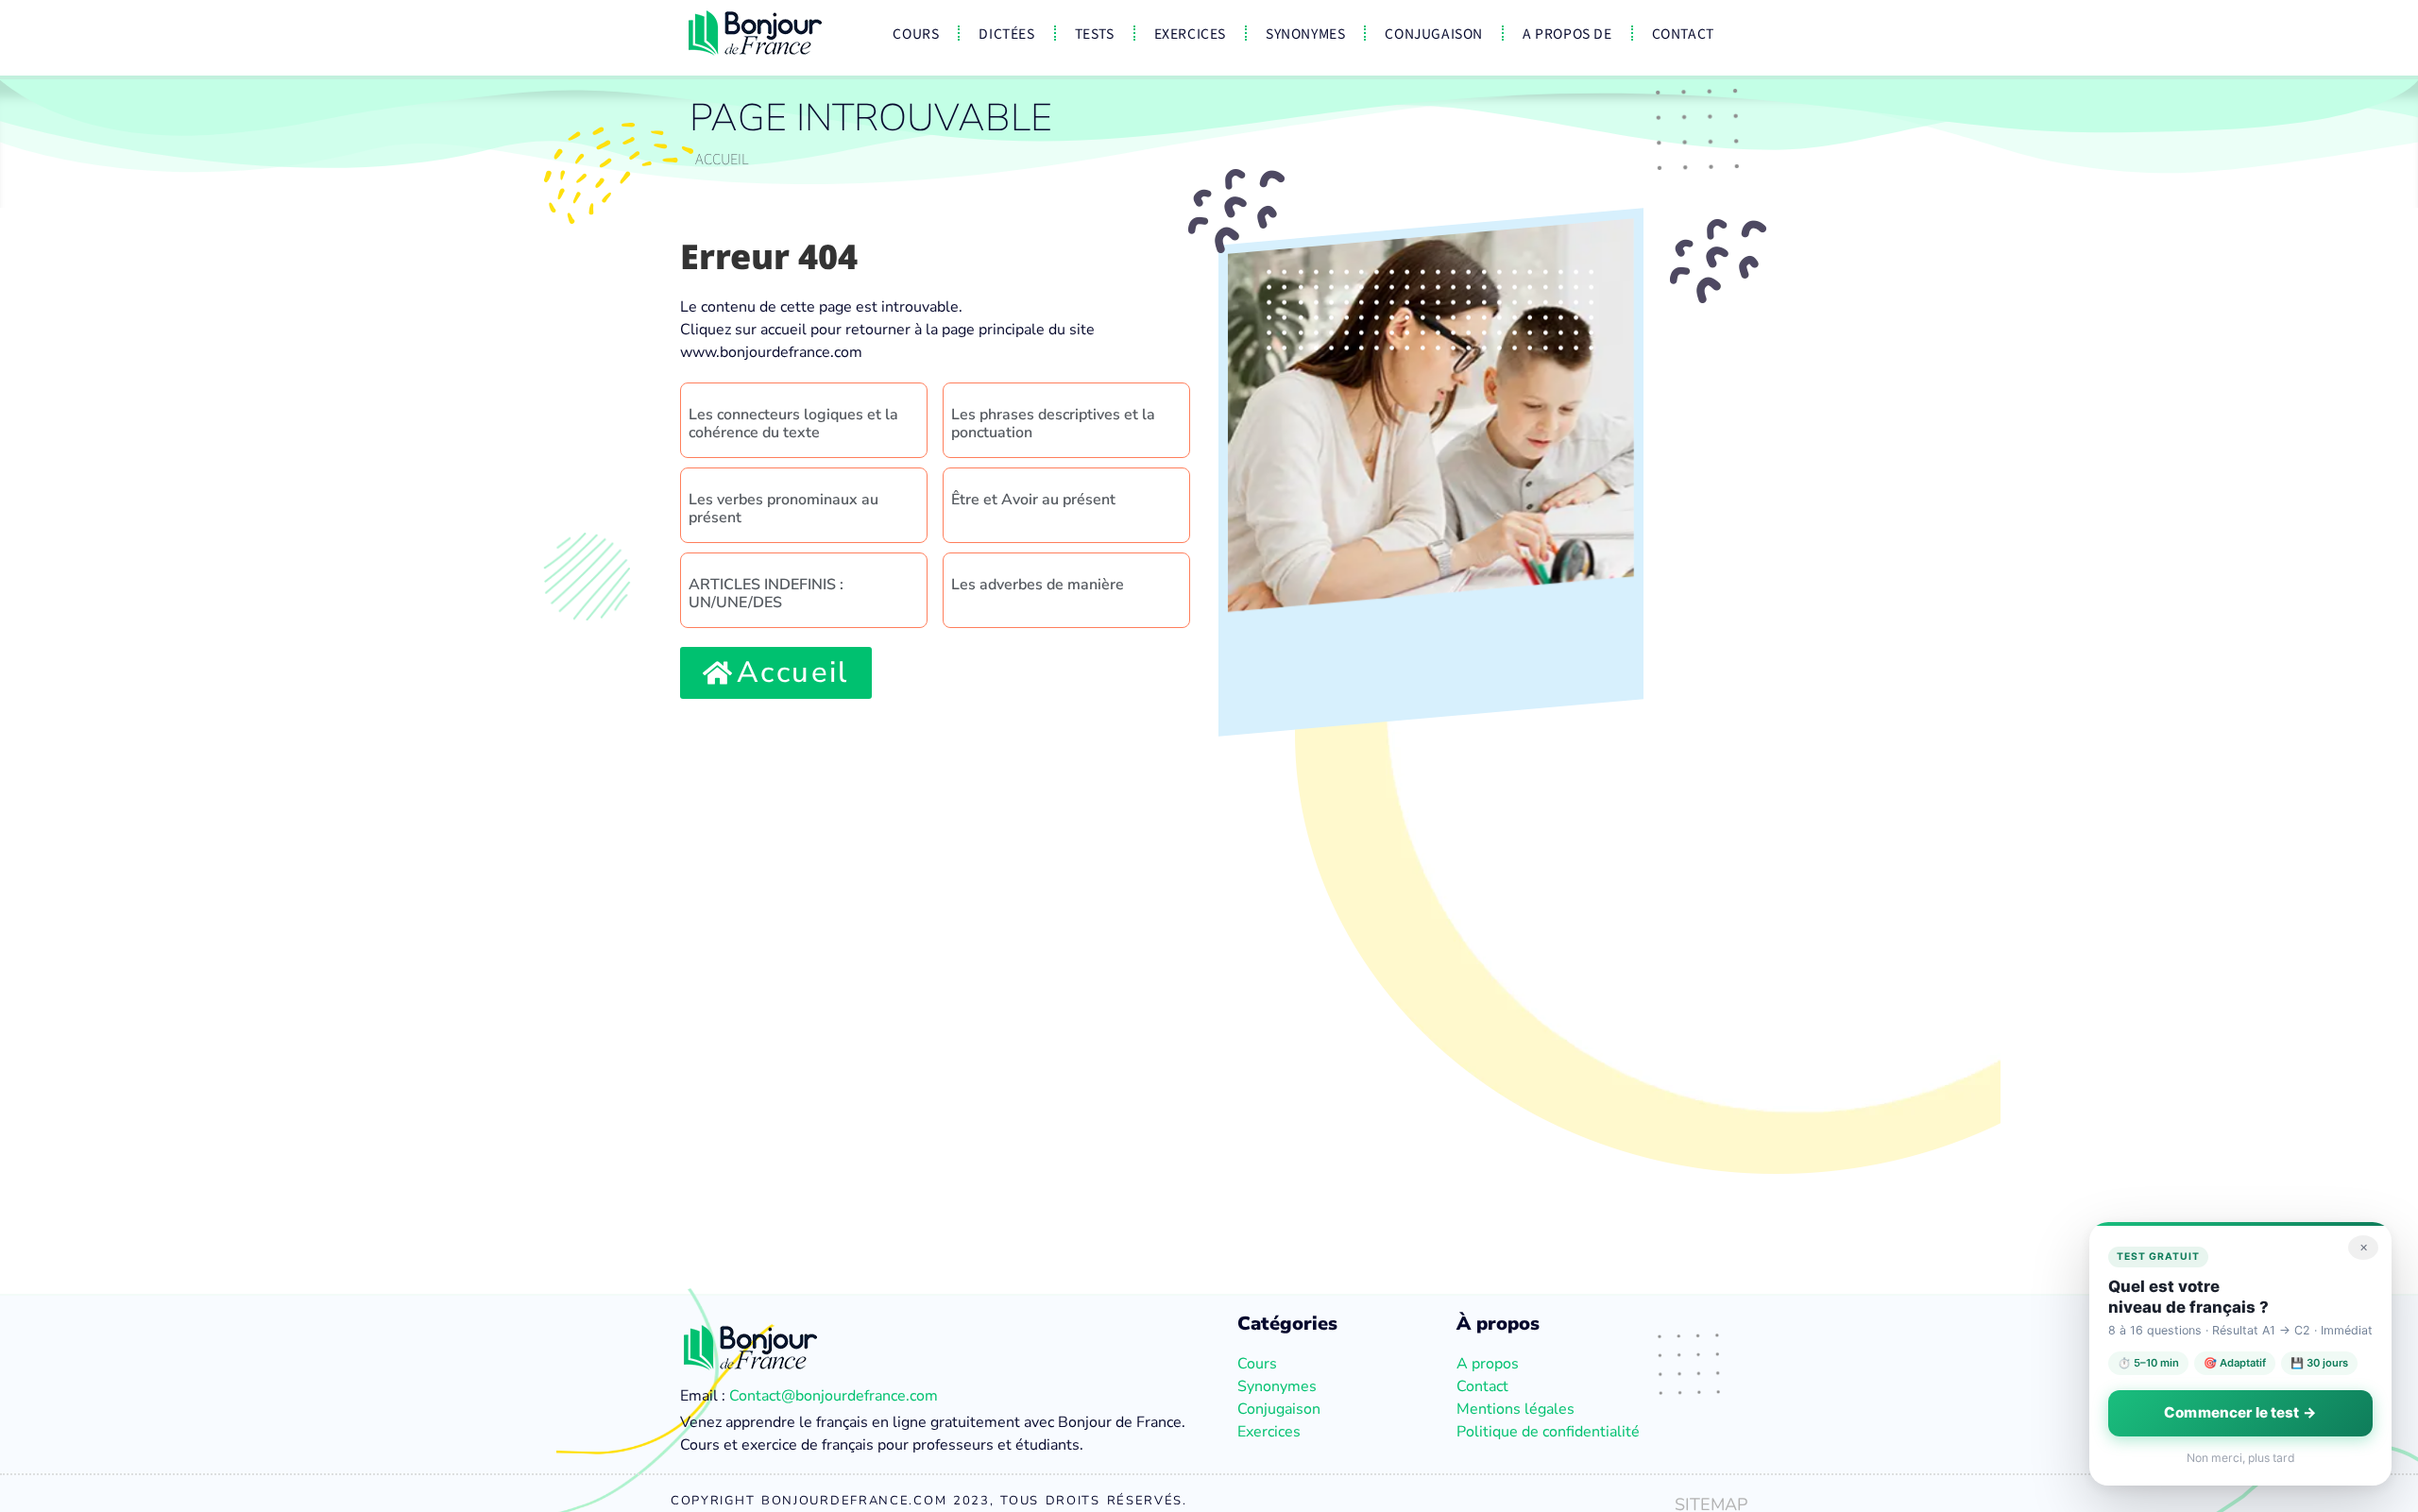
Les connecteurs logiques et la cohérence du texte (793, 424)
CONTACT (1683, 33)
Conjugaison (1434, 33)
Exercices (1190, 33)
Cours (916, 33)
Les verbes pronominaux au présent (783, 509)
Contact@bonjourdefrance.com (834, 1396)
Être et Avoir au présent (1033, 500)
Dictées (1006, 33)
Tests (1095, 33)
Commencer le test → (2240, 1412)
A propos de (1567, 33)
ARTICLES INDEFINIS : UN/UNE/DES (766, 594)
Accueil (722, 158)
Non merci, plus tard (2241, 1458)
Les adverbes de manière (1038, 585)
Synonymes (1305, 33)
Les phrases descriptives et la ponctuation (1053, 424)
